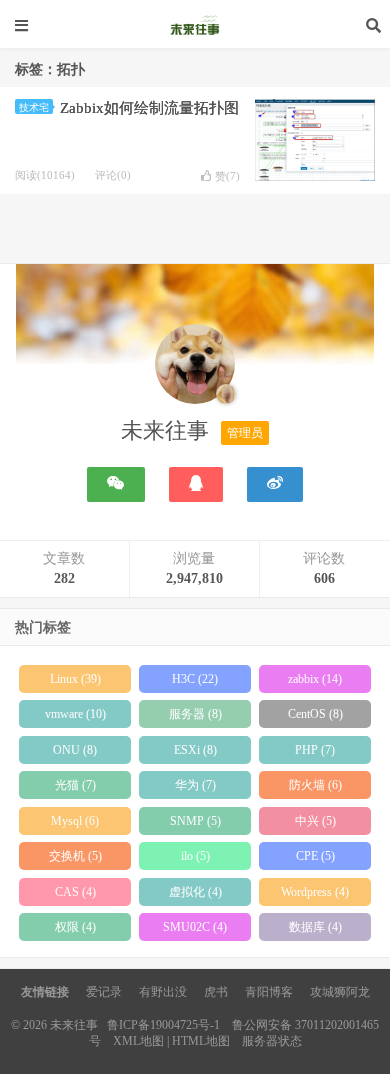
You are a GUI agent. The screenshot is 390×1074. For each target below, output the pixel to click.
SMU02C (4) (195, 927)
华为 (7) (195, 785)
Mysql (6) (75, 821)
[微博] (275, 484)
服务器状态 (272, 1041)
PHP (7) (315, 750)
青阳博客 (269, 992)
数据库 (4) (315, 927)
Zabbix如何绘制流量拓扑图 (149, 108)
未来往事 (195, 25)
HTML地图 (201, 1041)
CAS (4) (75, 892)
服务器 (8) (195, 714)
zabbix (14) (315, 679)
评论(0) (113, 175)
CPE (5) (315, 856)
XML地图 (138, 1041)
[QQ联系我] (196, 484)
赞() (227, 176)
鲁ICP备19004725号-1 (163, 1025)
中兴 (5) (315, 821)
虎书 (216, 992)
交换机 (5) (75, 856)
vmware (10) (75, 714)
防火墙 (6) (315, 785)
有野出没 (163, 992)
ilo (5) (195, 856)
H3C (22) (195, 679)
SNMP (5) (195, 821)
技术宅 (34, 107)
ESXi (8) (195, 750)
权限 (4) (75, 927)
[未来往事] (195, 368)
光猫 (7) (75, 785)
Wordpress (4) (315, 892)
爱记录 (104, 992)
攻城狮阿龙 (340, 992)
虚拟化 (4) (195, 892)
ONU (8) (75, 750)
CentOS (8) (315, 714)
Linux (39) (75, 679)
